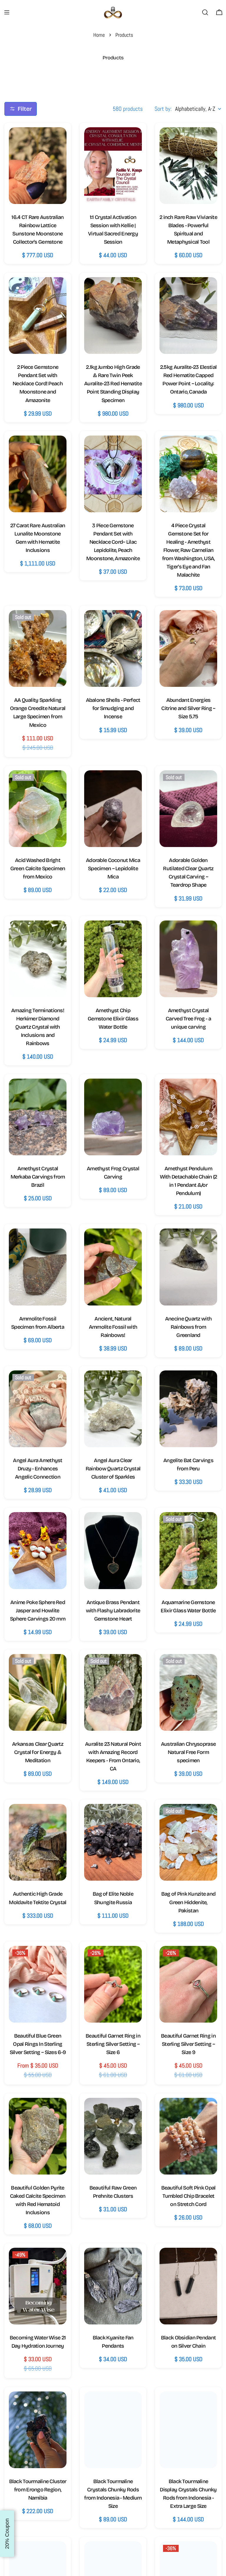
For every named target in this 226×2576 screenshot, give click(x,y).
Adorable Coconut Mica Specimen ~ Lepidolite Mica (113, 868)
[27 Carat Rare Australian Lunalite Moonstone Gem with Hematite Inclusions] (38, 474)
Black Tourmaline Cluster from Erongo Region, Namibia (38, 2490)
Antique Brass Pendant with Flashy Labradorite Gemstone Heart (113, 1611)
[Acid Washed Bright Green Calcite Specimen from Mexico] (38, 809)
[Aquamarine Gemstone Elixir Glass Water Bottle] (188, 1550)
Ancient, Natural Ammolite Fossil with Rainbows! (113, 1327)
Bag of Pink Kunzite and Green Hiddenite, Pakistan (188, 1902)
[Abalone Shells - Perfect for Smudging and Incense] (113, 648)
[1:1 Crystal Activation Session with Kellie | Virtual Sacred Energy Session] (113, 166)
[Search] (205, 12)
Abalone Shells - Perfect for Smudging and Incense (113, 708)
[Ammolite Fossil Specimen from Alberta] (38, 1267)
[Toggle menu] (7, 12)
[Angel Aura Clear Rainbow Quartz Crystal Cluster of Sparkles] (113, 1409)
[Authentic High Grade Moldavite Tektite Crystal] (38, 1842)
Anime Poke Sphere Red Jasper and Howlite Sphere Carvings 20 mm (38, 1611)
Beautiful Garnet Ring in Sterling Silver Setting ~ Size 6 (113, 2044)
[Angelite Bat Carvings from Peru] (188, 1409)
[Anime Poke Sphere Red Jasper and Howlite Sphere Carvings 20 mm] (38, 1550)
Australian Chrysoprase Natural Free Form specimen (188, 1752)
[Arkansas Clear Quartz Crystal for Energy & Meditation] (38, 1692)
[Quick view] (56, 142)
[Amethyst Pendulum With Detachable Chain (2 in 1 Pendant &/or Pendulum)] (188, 1117)
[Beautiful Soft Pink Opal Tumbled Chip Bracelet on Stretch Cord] (188, 2136)
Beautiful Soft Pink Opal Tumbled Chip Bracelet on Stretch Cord (188, 2196)
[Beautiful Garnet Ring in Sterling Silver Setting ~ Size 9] (188, 1984)
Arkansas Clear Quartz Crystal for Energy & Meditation (38, 1752)
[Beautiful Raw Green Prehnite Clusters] (113, 2136)
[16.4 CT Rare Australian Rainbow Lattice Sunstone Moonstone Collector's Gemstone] (38, 166)
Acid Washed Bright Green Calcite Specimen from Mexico (38, 868)
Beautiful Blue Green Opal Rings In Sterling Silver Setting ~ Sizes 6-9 (38, 2044)
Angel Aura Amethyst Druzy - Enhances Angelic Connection (38, 1469)
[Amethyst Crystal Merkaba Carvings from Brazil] (38, 1117)
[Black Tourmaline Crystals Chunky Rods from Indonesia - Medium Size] (113, 2430)
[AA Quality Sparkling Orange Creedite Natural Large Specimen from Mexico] (38, 648)
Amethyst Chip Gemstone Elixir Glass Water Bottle (113, 1019)
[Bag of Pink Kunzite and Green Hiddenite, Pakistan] (188, 1842)
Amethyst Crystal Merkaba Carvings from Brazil (38, 1177)
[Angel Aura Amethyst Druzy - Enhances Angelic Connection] (38, 1409)
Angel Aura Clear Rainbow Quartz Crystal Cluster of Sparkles (113, 1469)
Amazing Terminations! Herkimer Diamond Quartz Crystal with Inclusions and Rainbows (38, 1027)
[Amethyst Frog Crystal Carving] (113, 1117)
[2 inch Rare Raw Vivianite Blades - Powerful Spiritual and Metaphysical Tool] (188, 166)
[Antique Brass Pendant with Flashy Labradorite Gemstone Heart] (113, 1550)
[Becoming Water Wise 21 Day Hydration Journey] (38, 2286)
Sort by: (163, 109)
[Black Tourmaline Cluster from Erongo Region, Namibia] (38, 2430)
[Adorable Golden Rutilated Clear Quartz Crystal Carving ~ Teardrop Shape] (188, 809)
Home (99, 35)
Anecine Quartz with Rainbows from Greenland (188, 1327)
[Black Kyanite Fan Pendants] (113, 2286)
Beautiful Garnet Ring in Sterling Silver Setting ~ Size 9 (188, 2044)
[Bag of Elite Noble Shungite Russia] (113, 1842)
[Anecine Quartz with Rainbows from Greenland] (188, 1267)
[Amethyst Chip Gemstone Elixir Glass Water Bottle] (113, 959)
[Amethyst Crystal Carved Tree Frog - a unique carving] (188, 959)
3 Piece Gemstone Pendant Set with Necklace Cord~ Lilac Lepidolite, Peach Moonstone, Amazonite (113, 542)
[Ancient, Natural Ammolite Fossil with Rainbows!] (113, 1267)
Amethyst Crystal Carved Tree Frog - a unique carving (188, 1019)
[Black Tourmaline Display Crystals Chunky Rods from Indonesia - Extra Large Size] (188, 2430)
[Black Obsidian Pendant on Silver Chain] (188, 2286)
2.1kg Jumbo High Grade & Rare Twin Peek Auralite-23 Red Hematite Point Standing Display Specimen (113, 384)
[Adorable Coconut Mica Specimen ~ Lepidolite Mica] (113, 809)
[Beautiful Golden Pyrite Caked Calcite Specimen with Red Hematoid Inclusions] (38, 2136)
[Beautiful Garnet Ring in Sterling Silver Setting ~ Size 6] (113, 1984)
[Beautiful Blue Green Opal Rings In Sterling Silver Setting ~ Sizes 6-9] (38, 1984)
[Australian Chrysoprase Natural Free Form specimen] (188, 1692)
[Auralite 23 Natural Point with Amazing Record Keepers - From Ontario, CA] (113, 1692)
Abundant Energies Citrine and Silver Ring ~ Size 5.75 (188, 708)
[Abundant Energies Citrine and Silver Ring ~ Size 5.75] (188, 648)
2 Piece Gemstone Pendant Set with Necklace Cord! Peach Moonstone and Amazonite (38, 384)
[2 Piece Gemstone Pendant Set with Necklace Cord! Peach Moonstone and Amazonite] (38, 315)
